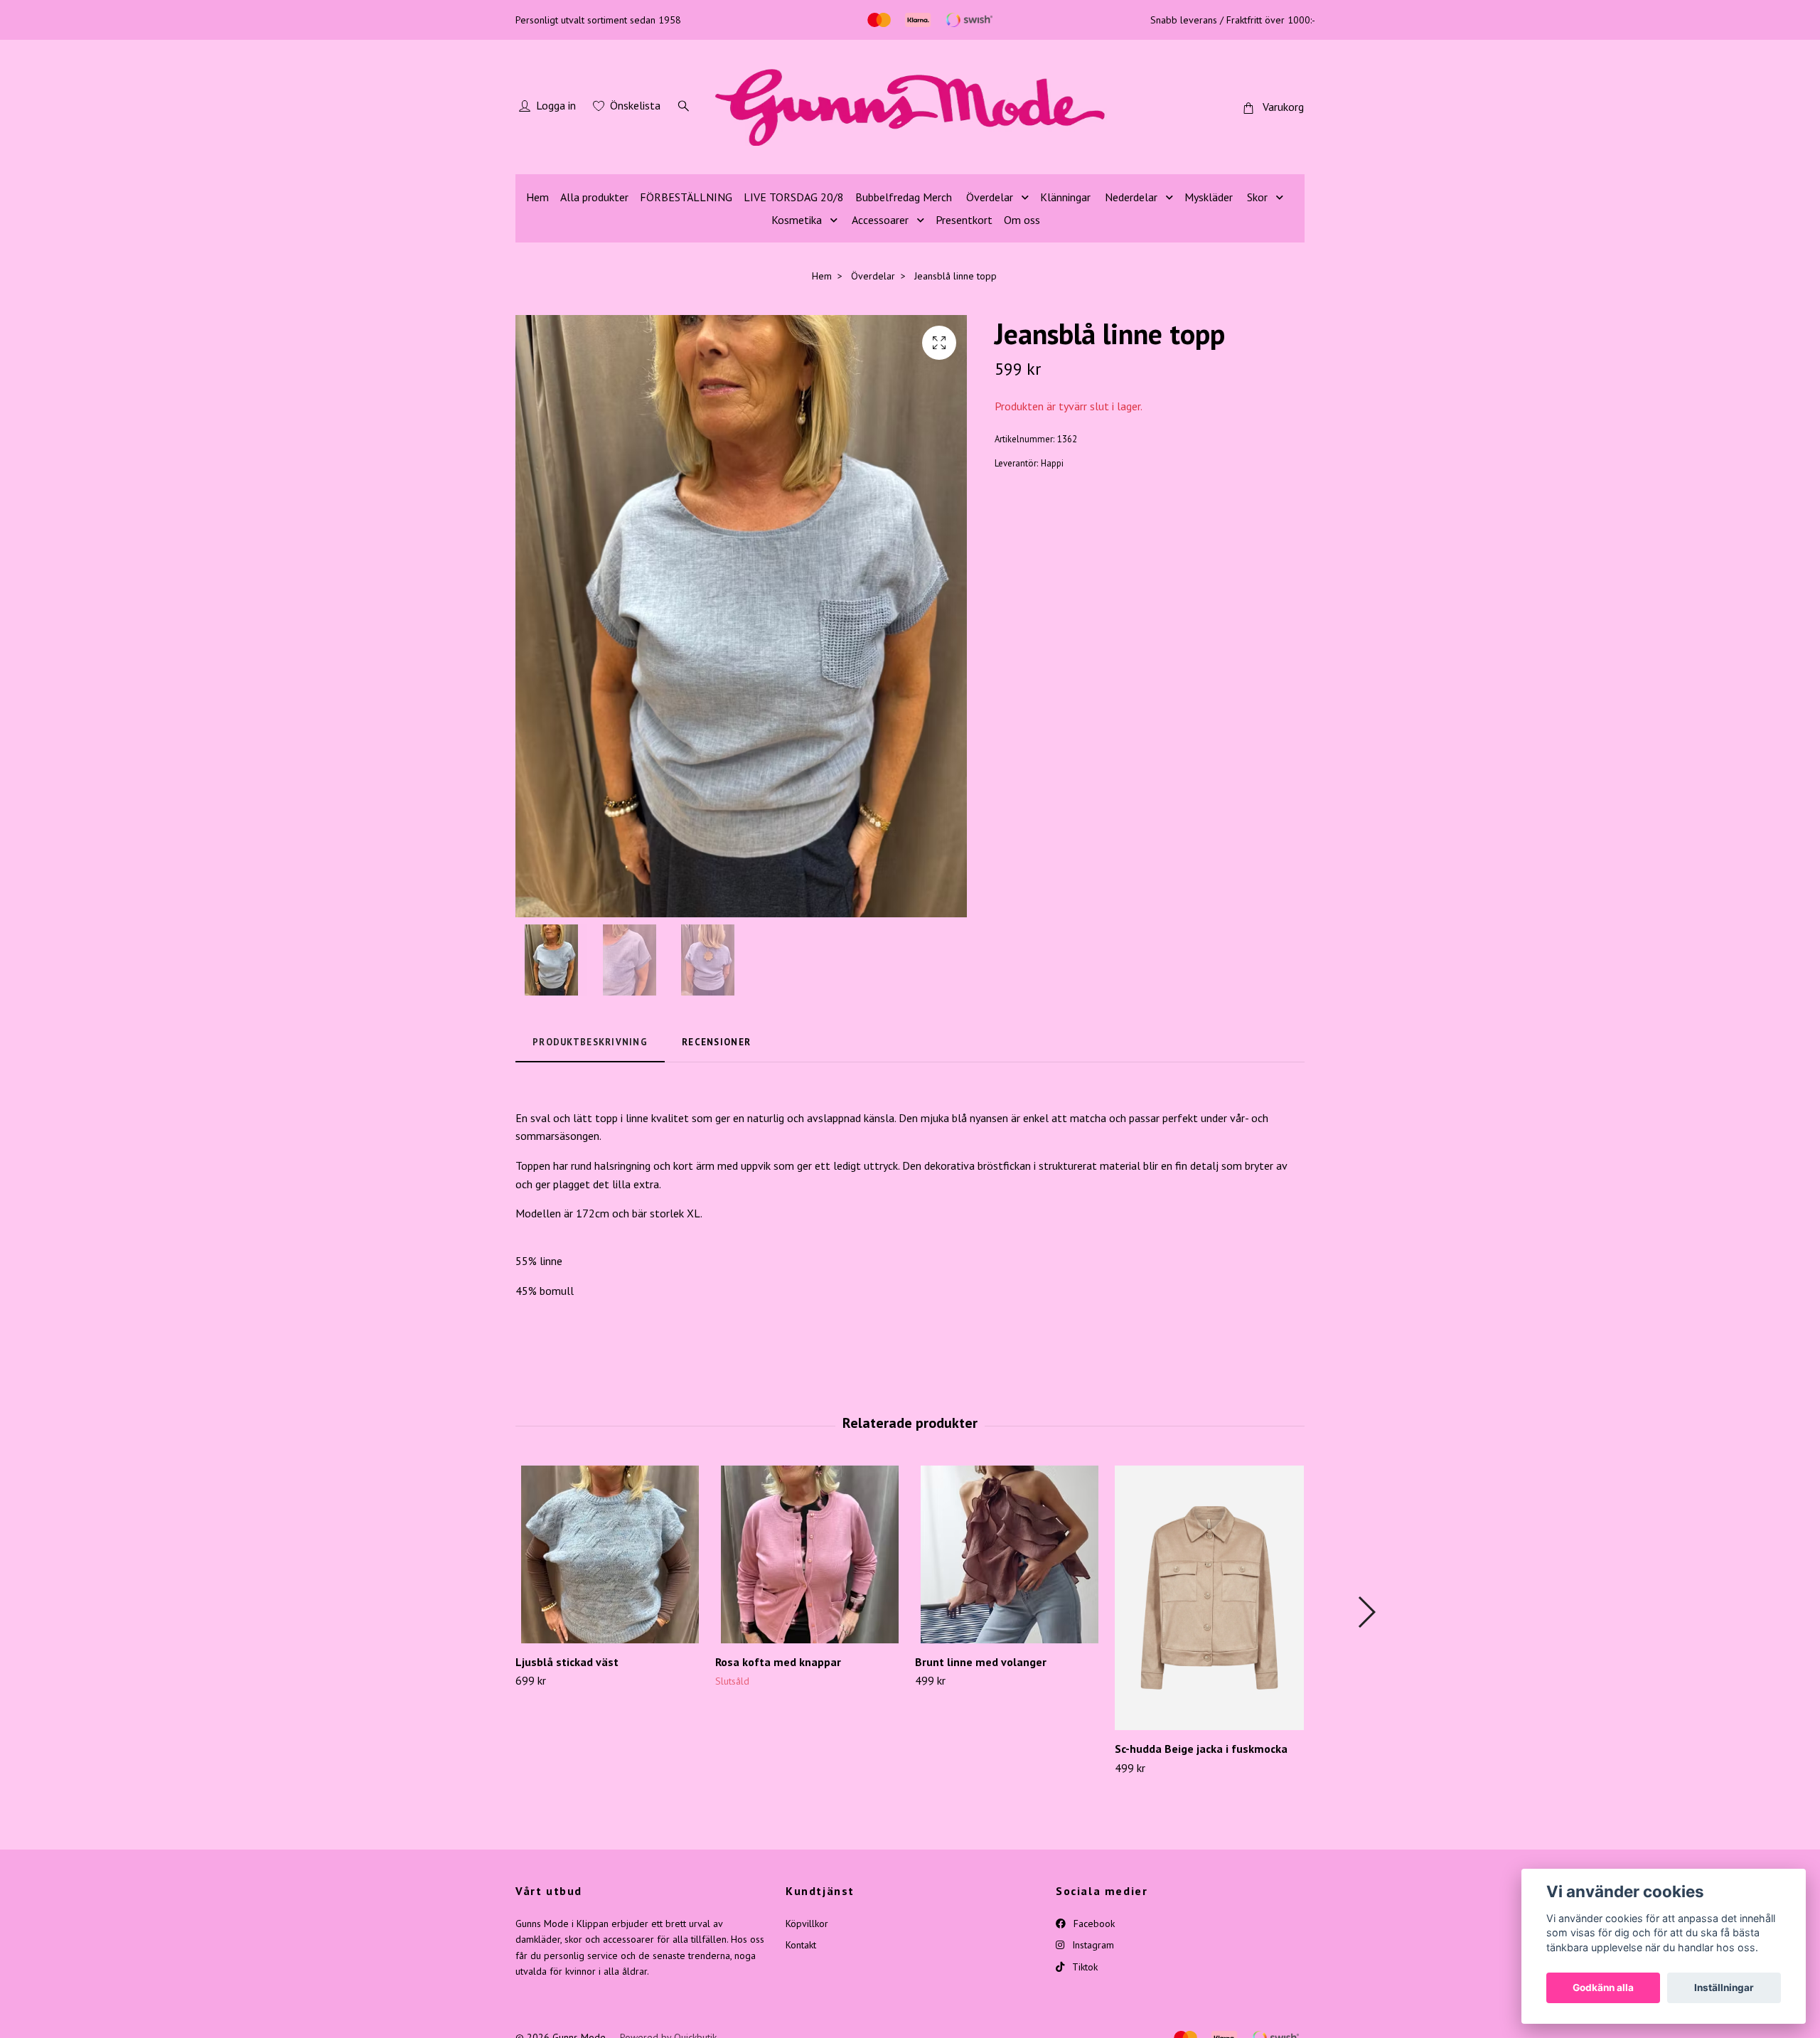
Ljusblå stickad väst (567, 1662)
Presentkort (964, 220)
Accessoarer (880, 220)
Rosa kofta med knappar (778, 1662)
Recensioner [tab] (716, 1042)
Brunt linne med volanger (981, 1662)
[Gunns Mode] (910, 107)
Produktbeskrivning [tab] (590, 1042)
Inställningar (1724, 1988)
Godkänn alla (1603, 1988)
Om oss (1022, 220)
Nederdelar (1131, 197)
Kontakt (801, 1945)
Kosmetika (797, 220)
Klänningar (1065, 197)
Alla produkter (594, 197)
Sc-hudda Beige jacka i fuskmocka (1201, 1749)
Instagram (1092, 1945)
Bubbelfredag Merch (904, 197)
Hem (537, 197)
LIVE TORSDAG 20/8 (794, 197)
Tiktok (1083, 1967)
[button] (1366, 1612)
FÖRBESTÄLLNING (686, 197)
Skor (1257, 197)
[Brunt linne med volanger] (1010, 1554)
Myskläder (1209, 197)
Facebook (1093, 1924)
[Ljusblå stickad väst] (610, 1554)
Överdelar (990, 197)
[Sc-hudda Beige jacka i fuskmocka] (1209, 1598)
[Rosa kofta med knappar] (810, 1554)
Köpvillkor (807, 1924)
